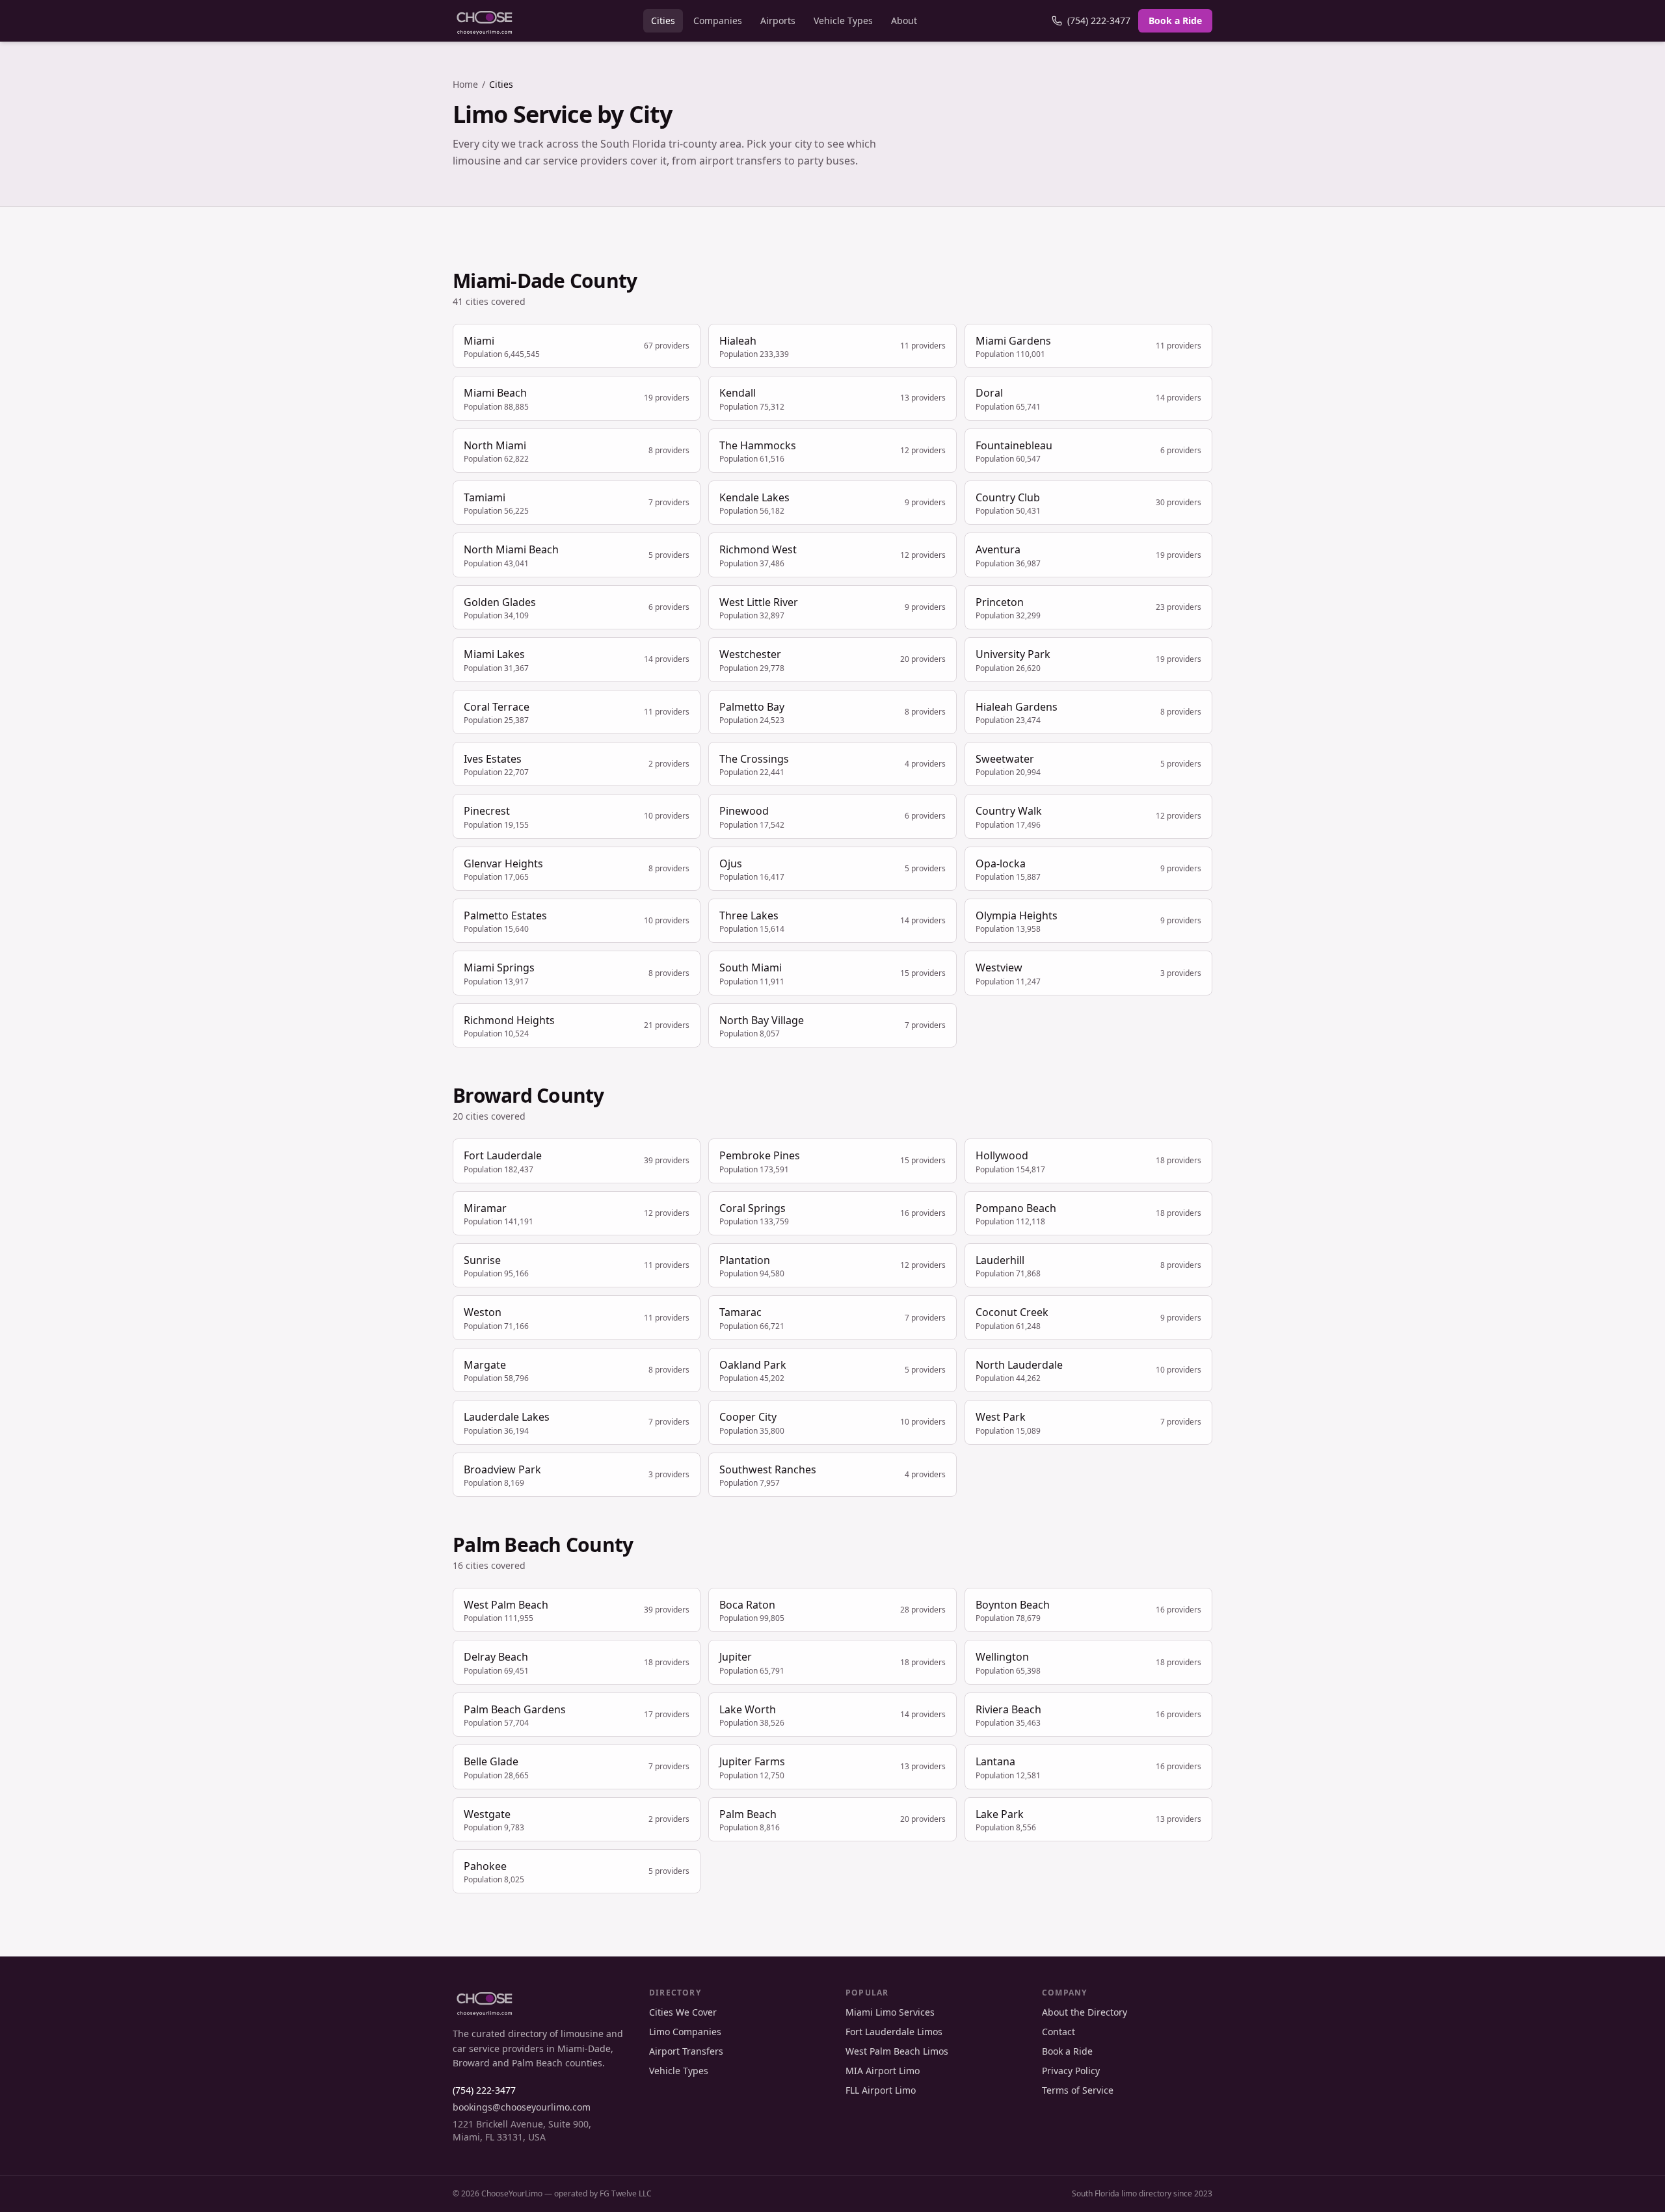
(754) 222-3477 (1099, 20)
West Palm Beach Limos (897, 2051)
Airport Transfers (686, 2051)
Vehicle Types (843, 20)
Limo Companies (685, 2032)
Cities (663, 20)
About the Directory (1085, 2012)
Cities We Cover (683, 2012)
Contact (1059, 2032)
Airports (778, 20)
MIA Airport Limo (883, 2071)
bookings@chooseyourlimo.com (522, 2107)
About (904, 20)
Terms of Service (1078, 2090)
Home (465, 84)
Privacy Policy (1071, 2071)
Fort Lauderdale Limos (894, 2032)
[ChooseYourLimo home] (485, 21)
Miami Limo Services (890, 2012)
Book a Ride (1175, 20)
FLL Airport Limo (881, 2090)
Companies (718, 20)
